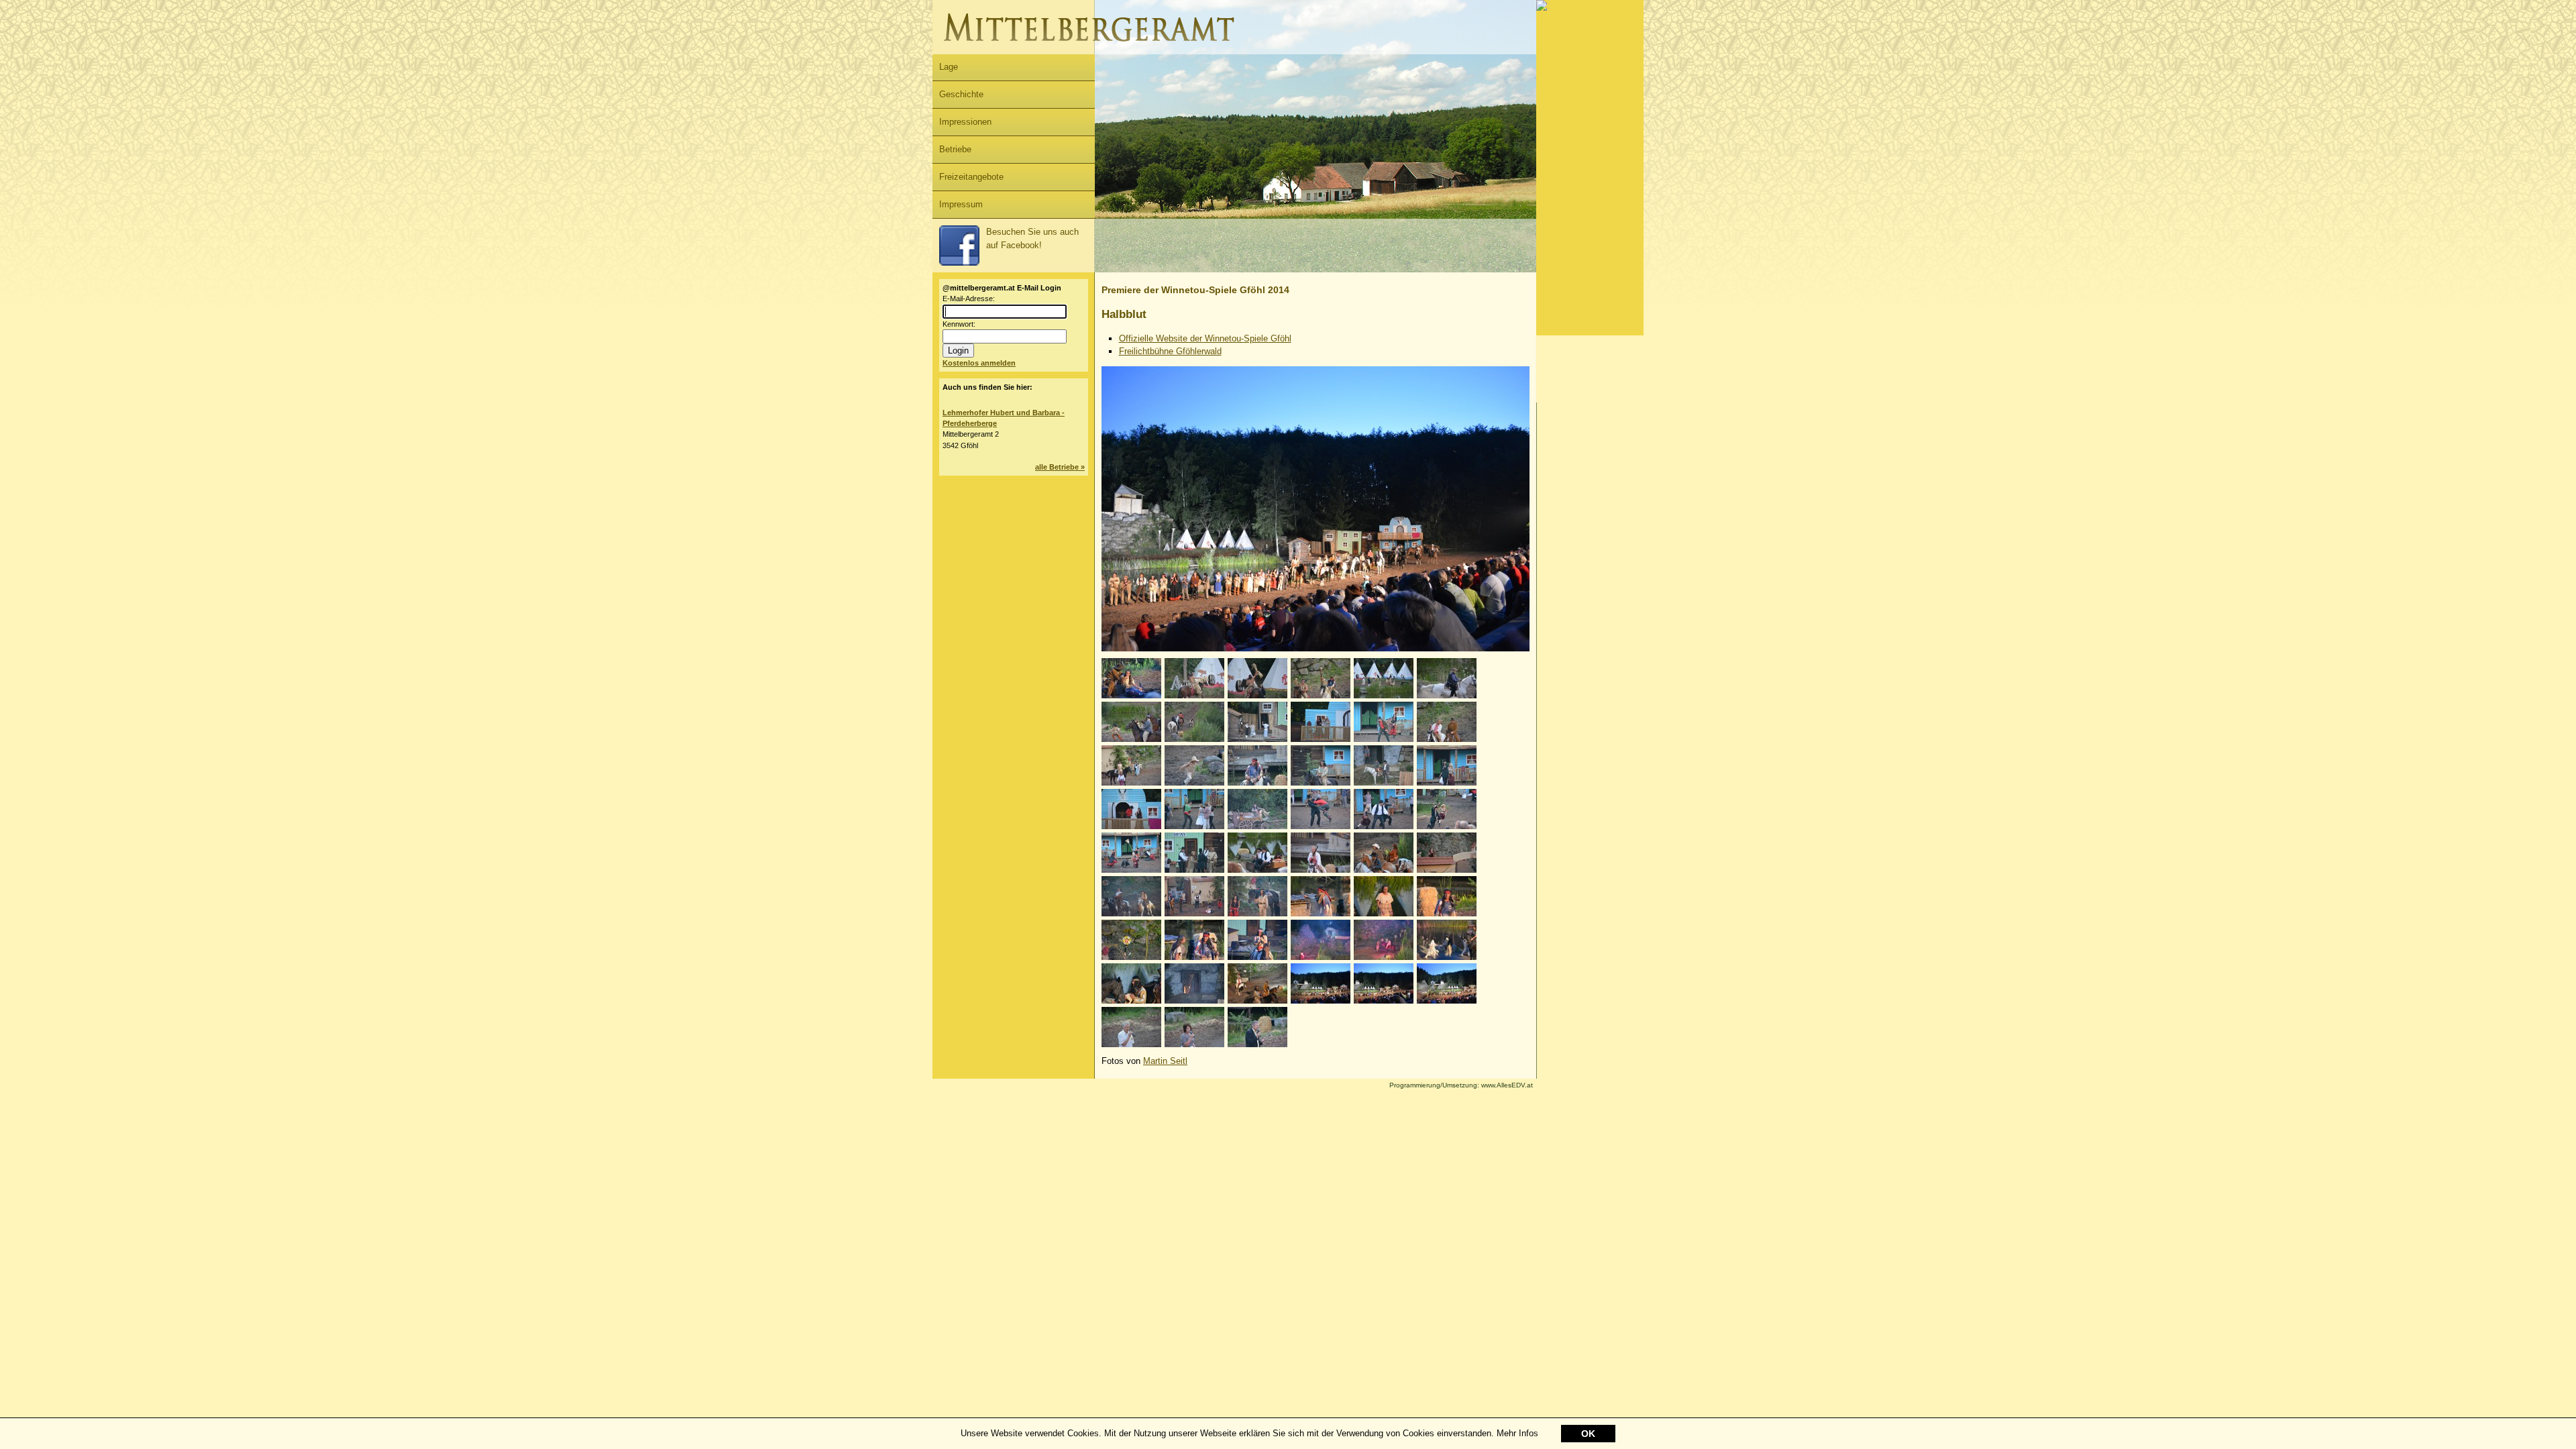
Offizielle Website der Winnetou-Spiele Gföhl (1205, 338)
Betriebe (955, 149)
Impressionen (965, 122)
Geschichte (961, 94)
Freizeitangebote (971, 177)
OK (1588, 1434)
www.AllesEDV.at (1461, 1085)
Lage (949, 67)
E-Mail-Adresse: (969, 299)
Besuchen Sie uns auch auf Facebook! (1032, 238)
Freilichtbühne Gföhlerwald (1170, 351)
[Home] (1234, 51)
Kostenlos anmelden (979, 363)
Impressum (961, 204)
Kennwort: (959, 324)
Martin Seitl (1165, 1061)
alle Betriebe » (1060, 467)
